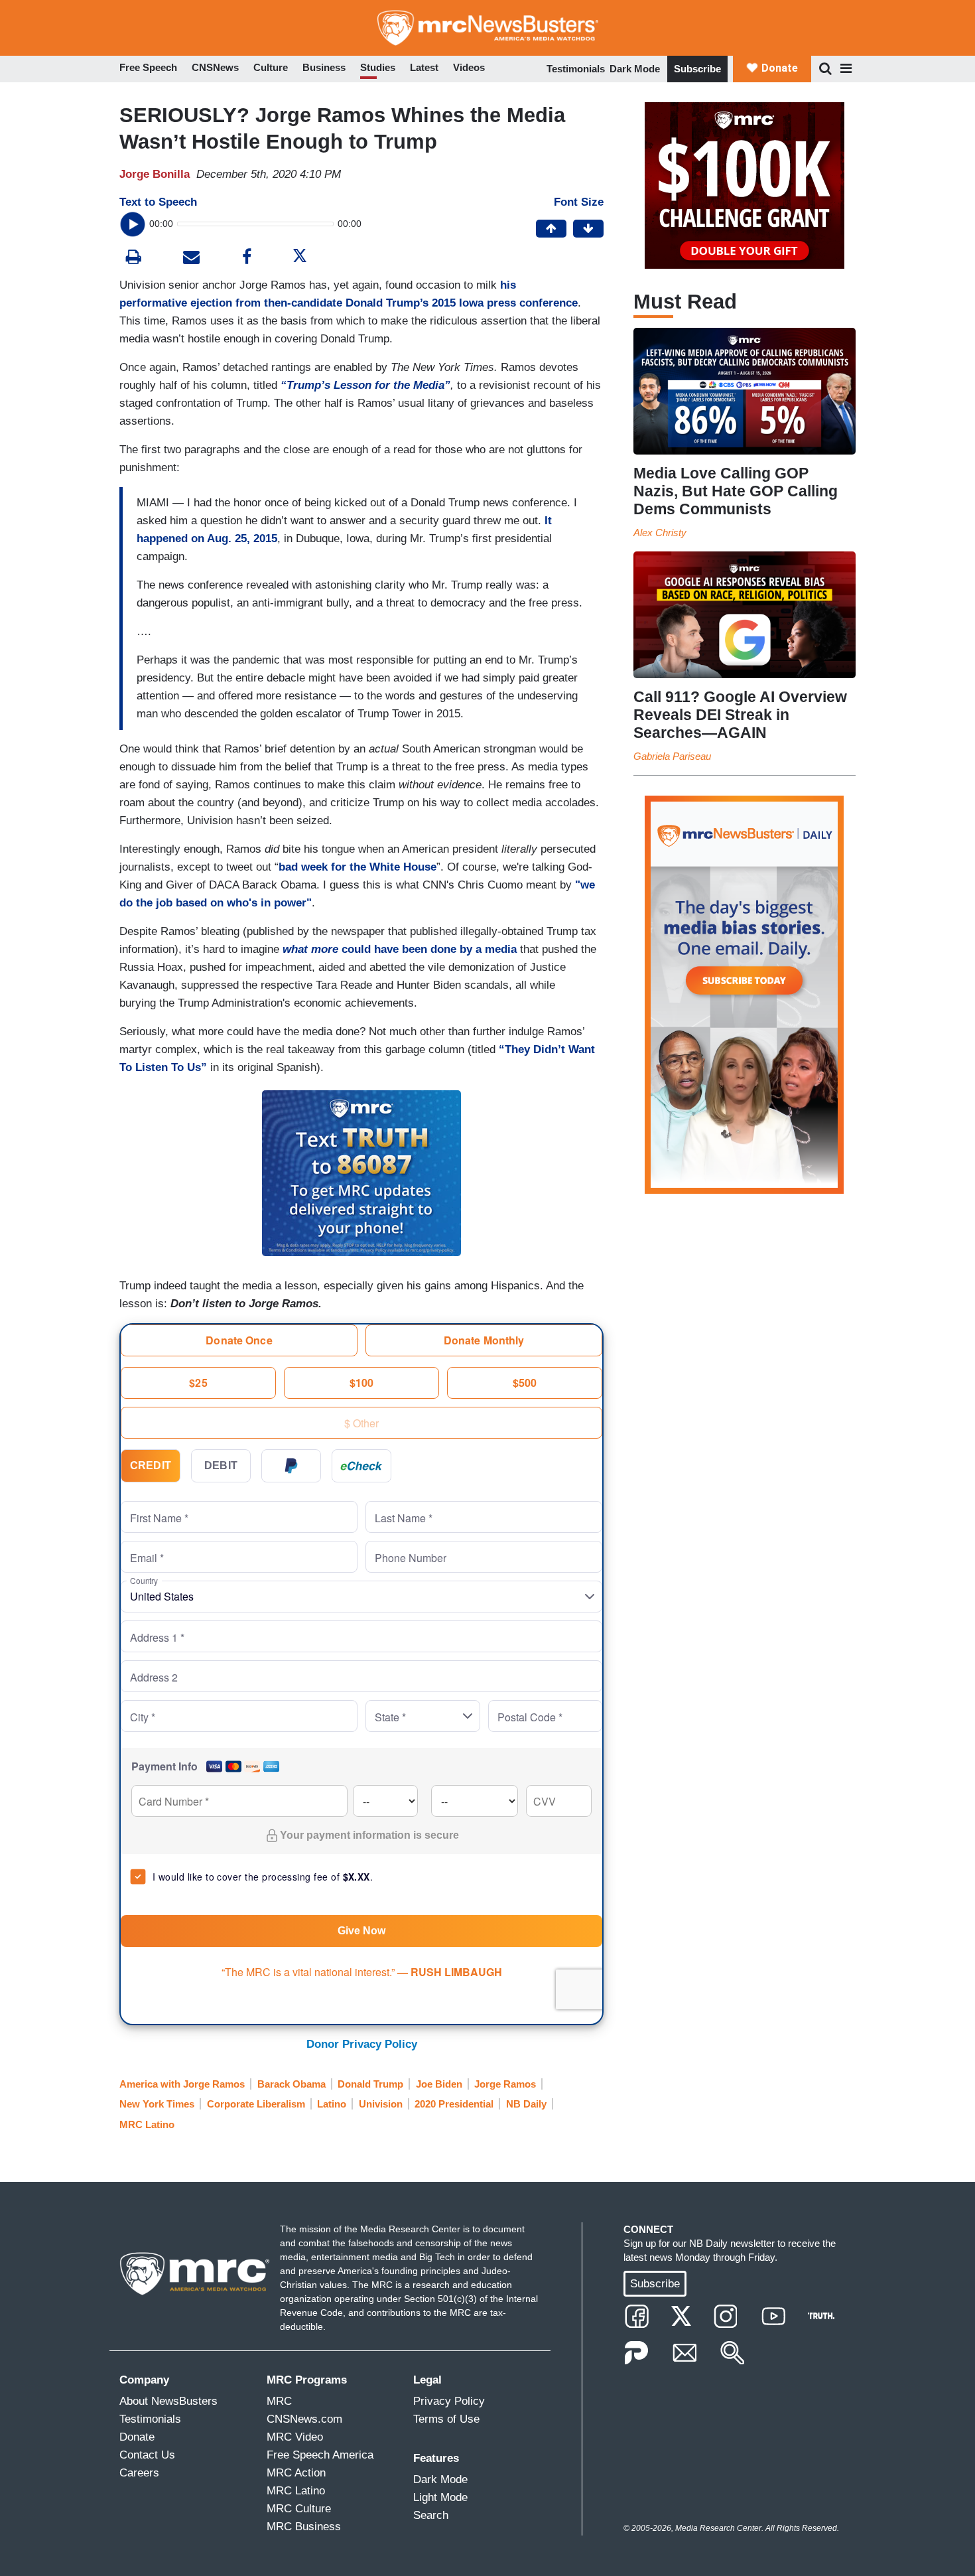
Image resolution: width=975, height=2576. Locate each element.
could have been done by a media (400, 949)
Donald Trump (370, 2084)
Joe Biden (439, 2084)
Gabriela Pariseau (672, 756)
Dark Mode (635, 69)
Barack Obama (292, 2084)
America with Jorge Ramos (182, 2084)
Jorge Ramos (505, 2084)
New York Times (157, 2104)
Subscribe (697, 69)
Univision (381, 2104)
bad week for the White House (357, 867)
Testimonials (576, 69)
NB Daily (526, 2104)
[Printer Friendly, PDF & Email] (191, 258)
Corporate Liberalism (256, 2104)
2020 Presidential (454, 2104)
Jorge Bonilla (155, 174)
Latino (332, 2104)
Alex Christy (660, 533)
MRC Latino (147, 2124)
